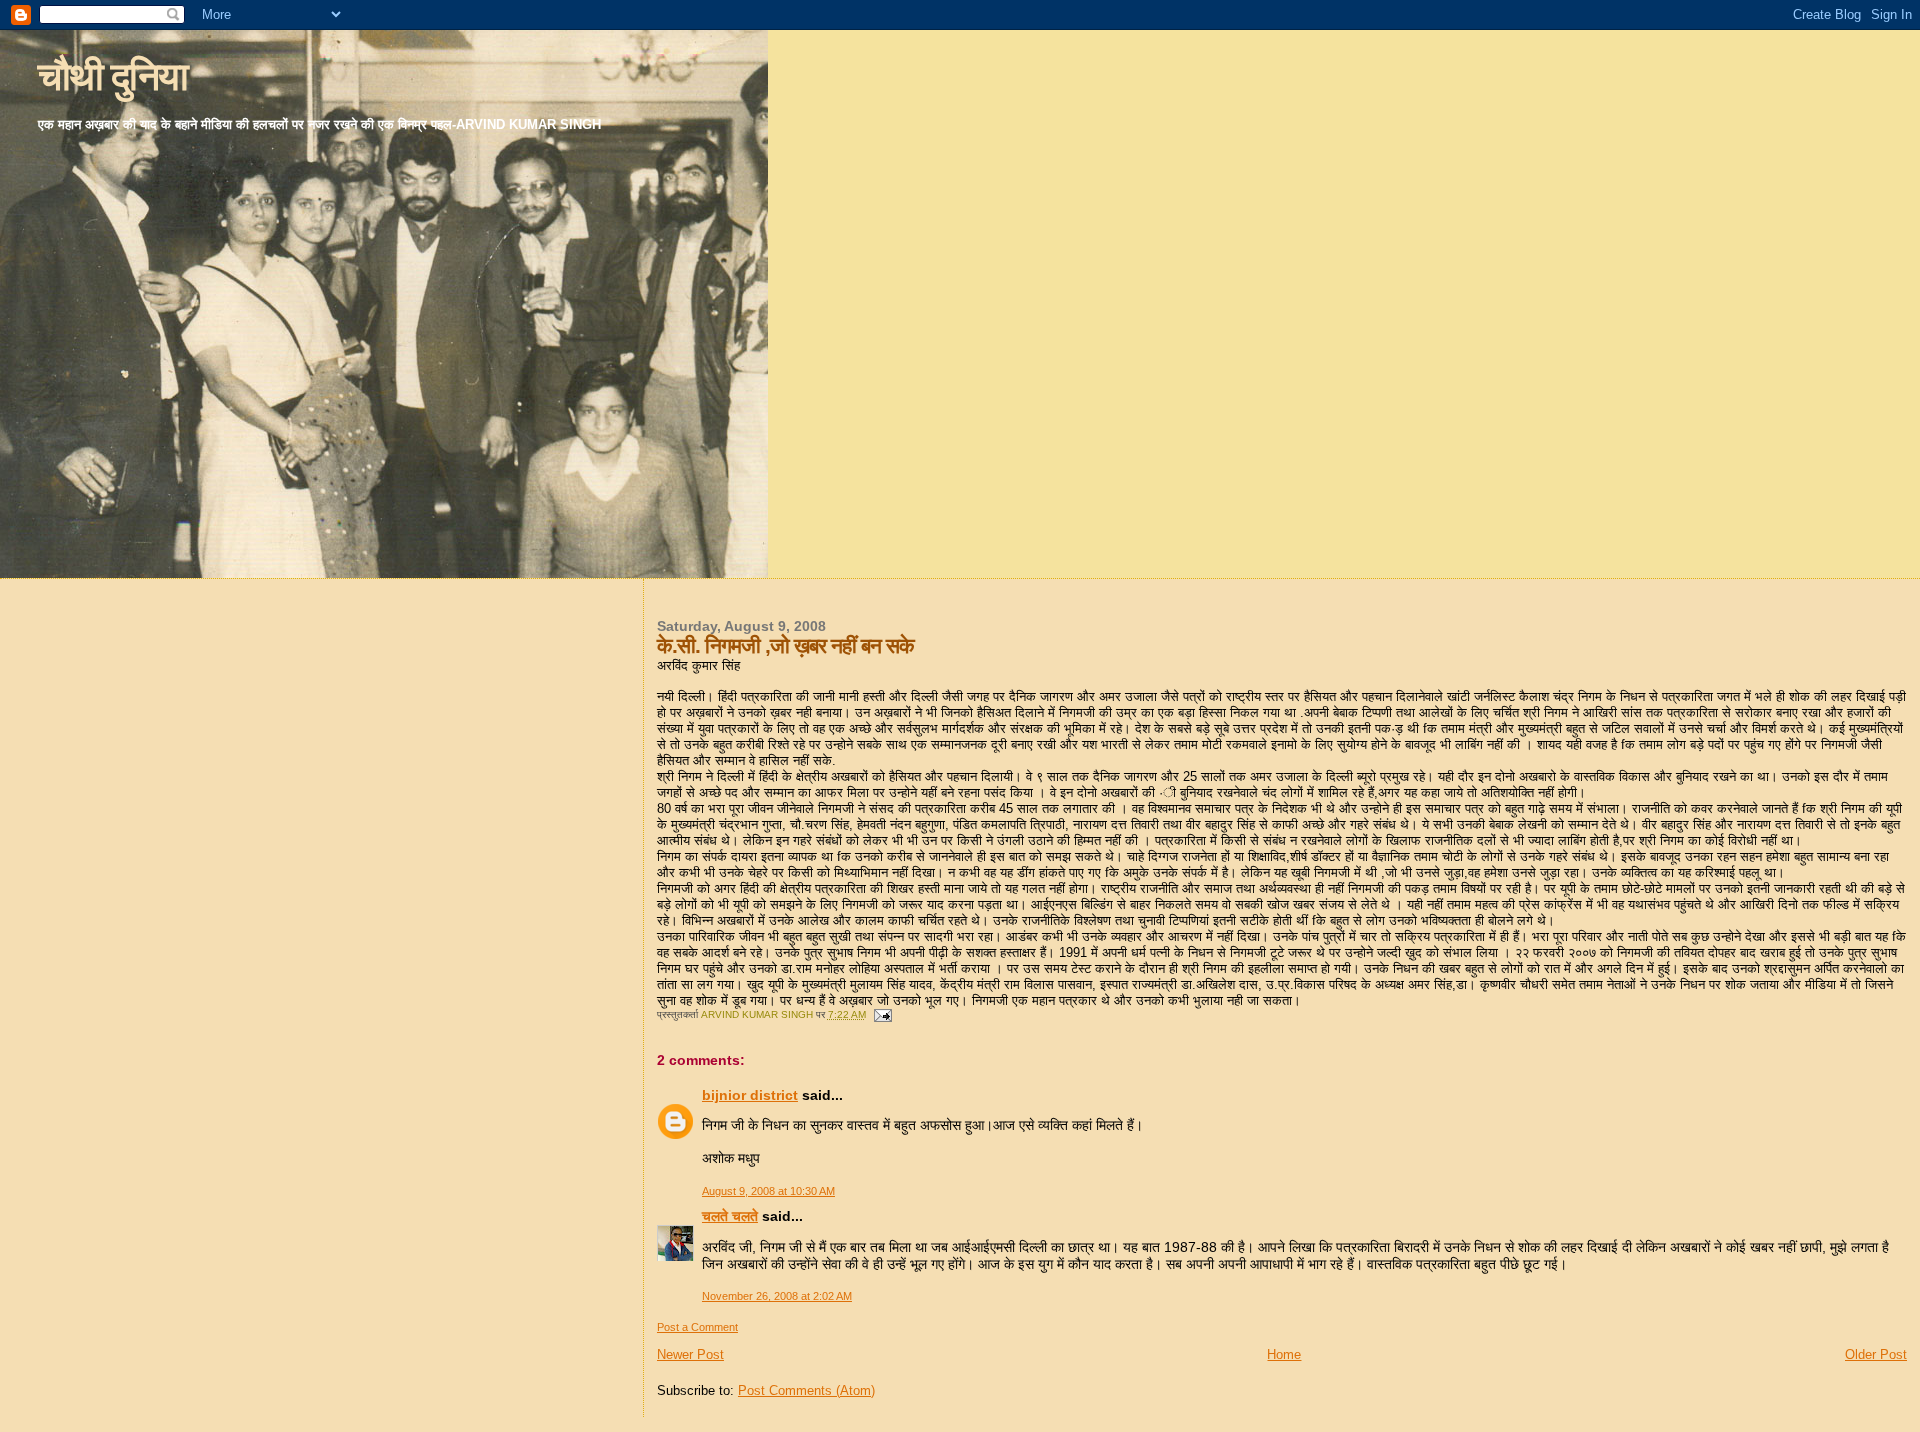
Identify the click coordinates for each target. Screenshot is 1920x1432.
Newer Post (690, 1354)
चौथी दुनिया (112, 76)
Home (1284, 1354)
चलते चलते (730, 1216)
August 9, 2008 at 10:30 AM (768, 1191)
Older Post (1876, 1354)
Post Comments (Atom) (806, 1390)
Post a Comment (697, 1327)
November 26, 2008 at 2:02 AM (777, 1296)
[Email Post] (882, 1014)
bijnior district (750, 1095)
